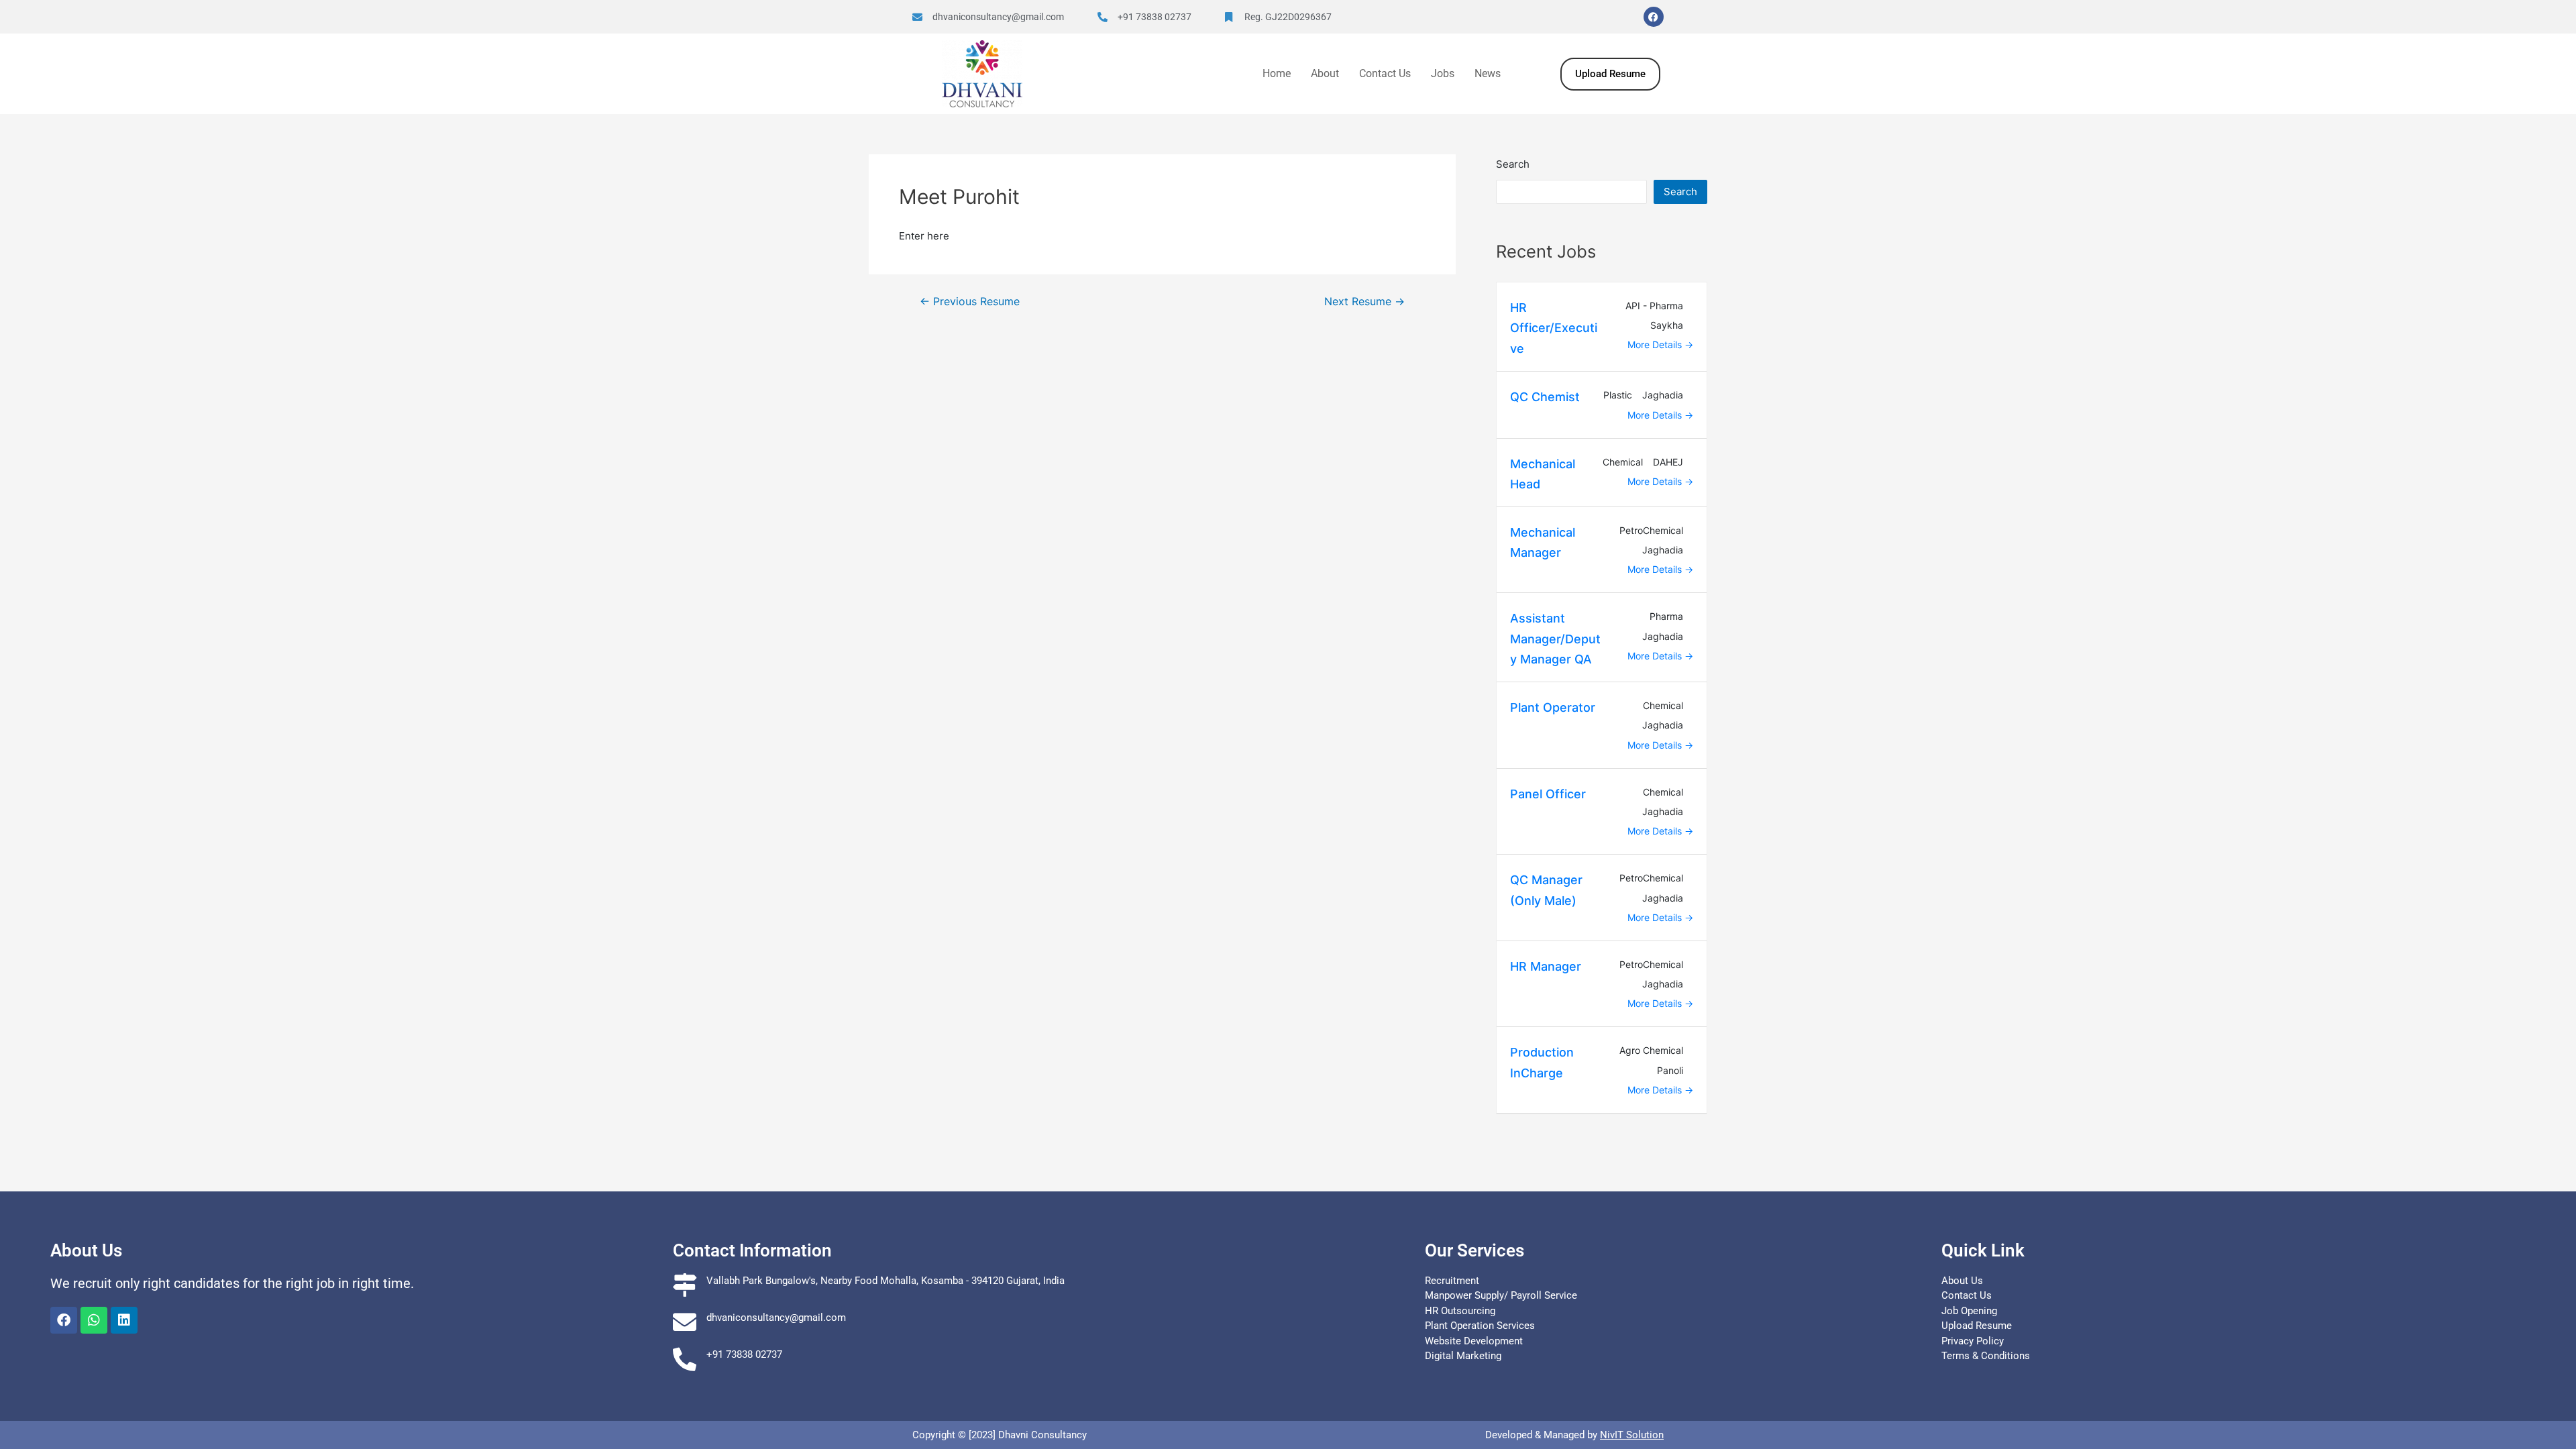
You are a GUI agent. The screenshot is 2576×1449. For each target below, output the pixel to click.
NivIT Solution (1632, 1435)
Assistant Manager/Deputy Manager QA (1555, 639)
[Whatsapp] (94, 1320)
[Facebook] (1654, 17)
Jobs (1443, 73)
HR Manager (1546, 966)
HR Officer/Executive (1554, 328)
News (1488, 73)
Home (1277, 73)
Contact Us (1385, 73)
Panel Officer (1548, 794)
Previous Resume (970, 302)
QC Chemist (1545, 397)
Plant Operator (1553, 707)
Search (1513, 164)
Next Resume (1364, 302)
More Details (1656, 344)
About (1325, 73)
